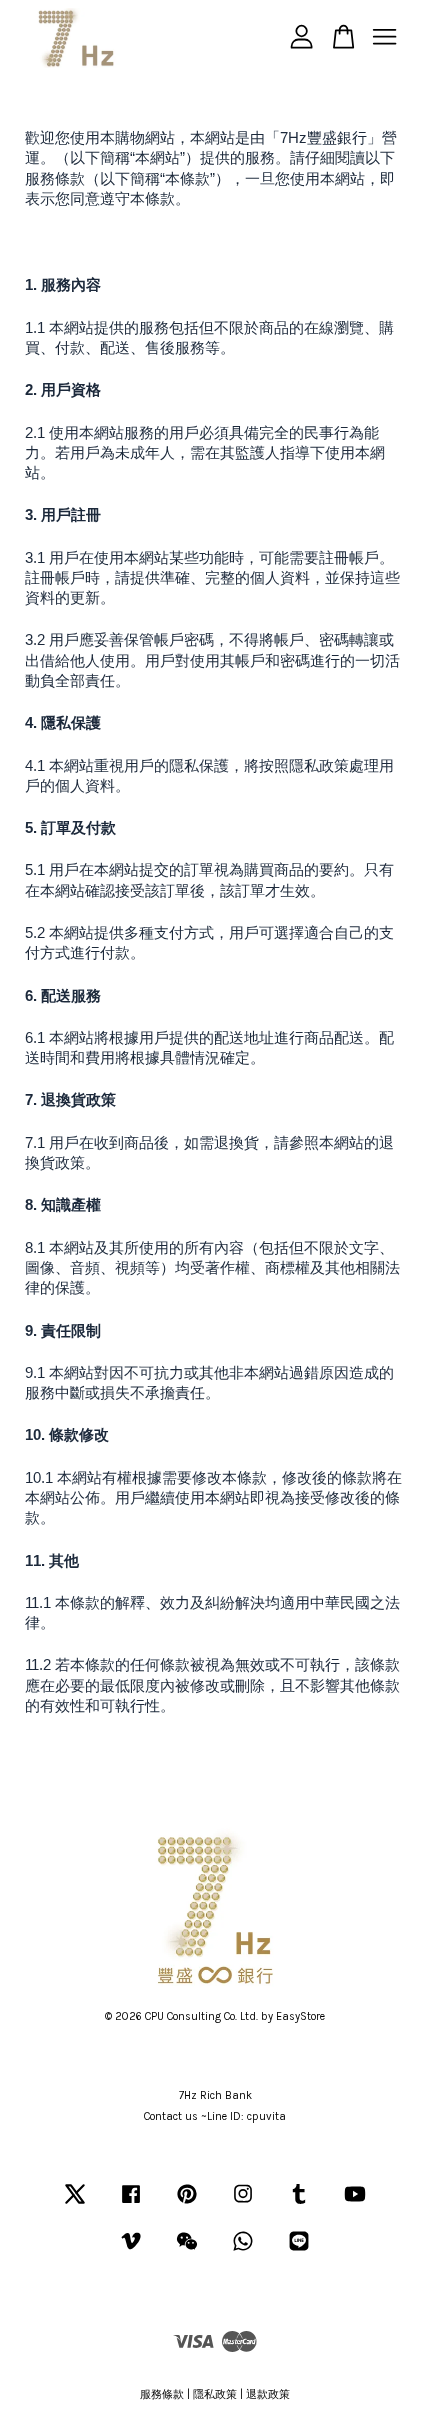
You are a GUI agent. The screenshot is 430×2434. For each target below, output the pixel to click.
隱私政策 (215, 2394)
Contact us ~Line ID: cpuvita (215, 2116)
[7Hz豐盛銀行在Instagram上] (243, 2204)
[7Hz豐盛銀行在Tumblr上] (299, 2204)
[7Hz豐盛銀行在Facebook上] (131, 2204)
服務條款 (162, 2394)
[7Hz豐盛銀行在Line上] (299, 2251)
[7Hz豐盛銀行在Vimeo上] (131, 2251)
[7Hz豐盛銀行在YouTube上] (355, 2204)
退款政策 (268, 2394)
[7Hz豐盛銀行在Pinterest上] (187, 2204)
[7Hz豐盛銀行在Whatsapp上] (243, 2251)
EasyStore (300, 2016)
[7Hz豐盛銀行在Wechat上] (187, 2251)
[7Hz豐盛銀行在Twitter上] (75, 2204)
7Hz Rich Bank (215, 2095)
